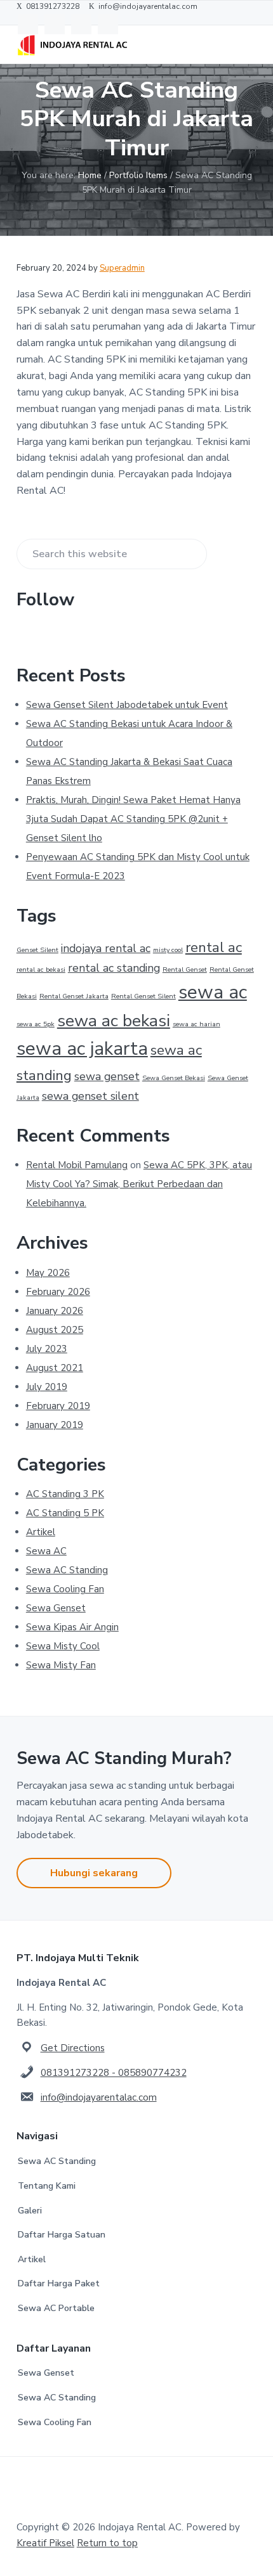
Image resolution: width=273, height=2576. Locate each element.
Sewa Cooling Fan (65, 1589)
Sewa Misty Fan (61, 1665)
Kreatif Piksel (45, 2543)
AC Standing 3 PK (65, 1494)
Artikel (41, 1532)
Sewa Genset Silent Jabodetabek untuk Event (127, 705)
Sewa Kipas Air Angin (72, 1627)
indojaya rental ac (106, 948)
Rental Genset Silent (143, 996)
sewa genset (107, 1076)
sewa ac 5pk (36, 1024)
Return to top (107, 2543)
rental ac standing (114, 968)
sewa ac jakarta (82, 1048)
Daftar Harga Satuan (62, 2235)
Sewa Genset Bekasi (174, 1078)
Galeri (30, 2211)
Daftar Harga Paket (59, 2283)
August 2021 (55, 1368)
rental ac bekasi (41, 969)
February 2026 (58, 1292)
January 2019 (55, 1425)
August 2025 (55, 1330)
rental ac (214, 947)
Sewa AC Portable (56, 2308)
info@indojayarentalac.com (99, 2097)
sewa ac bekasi (114, 1021)
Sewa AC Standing (67, 1570)
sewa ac (213, 992)
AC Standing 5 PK (65, 1513)
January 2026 (55, 1311)
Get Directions (73, 2048)
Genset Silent (37, 950)
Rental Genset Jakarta (74, 996)
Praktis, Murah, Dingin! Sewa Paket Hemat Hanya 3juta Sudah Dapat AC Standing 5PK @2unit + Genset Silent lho (133, 819)
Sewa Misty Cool (63, 1646)
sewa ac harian (196, 1024)
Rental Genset (185, 969)
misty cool (168, 950)
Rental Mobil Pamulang (77, 1165)
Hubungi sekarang (94, 1873)
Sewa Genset (56, 1608)
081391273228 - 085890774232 (114, 2073)
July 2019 (47, 1387)
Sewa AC (46, 1551)
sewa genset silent (90, 1096)
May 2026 (48, 1273)
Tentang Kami (47, 2186)
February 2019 (58, 1406)
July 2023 (47, 1349)
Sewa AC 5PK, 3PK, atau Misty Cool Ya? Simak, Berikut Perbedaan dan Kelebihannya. (139, 1184)
